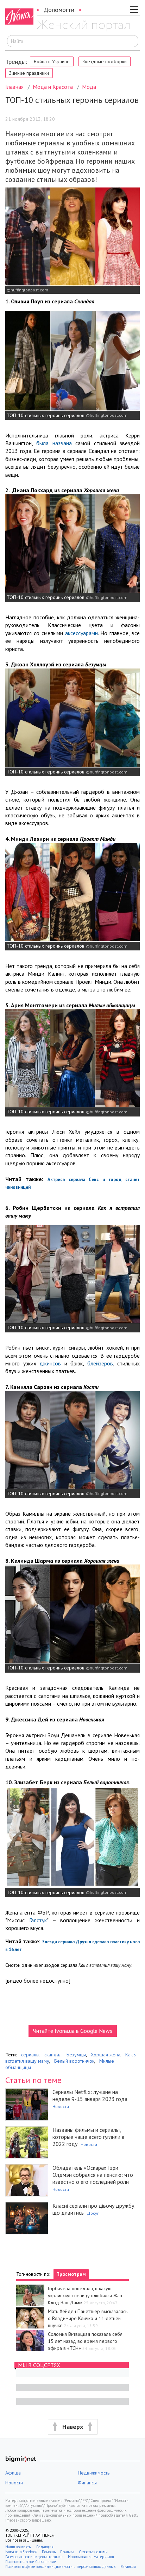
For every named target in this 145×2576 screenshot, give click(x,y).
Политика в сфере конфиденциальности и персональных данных (61, 2567)
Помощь (49, 2552)
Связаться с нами (93, 2552)
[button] (72, 2427)
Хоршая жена (106, 2055)
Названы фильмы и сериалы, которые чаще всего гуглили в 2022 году (89, 2137)
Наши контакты (18, 2547)
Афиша (13, 2473)
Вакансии (128, 2567)
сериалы (30, 2055)
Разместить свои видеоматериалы (34, 2557)
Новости (61, 2106)
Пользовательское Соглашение (31, 2562)
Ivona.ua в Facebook (21, 2552)
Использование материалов (91, 2557)
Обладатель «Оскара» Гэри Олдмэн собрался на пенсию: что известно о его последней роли (93, 2175)
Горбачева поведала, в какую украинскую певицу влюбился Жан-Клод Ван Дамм (86, 2295)
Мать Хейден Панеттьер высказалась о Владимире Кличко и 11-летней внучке (88, 2318)
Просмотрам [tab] (71, 2274)
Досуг (93, 2213)
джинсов (50, 1363)
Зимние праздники (29, 73)
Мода (89, 87)
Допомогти (59, 10)
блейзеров (100, 1363)
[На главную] (83, 26)
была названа (54, 443)
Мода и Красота (53, 87)
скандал (53, 2055)
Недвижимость (94, 2473)
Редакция (45, 2547)
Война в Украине (52, 61)
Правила (67, 2552)
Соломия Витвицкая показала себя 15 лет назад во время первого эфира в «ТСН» (85, 2341)
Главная (14, 87)
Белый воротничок (74, 2061)
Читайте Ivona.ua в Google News (73, 2031)
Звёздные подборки (105, 61)
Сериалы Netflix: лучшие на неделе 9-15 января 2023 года (90, 2095)
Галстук (38, 1920)
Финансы (87, 2483)
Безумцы (76, 2055)
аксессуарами (81, 633)
